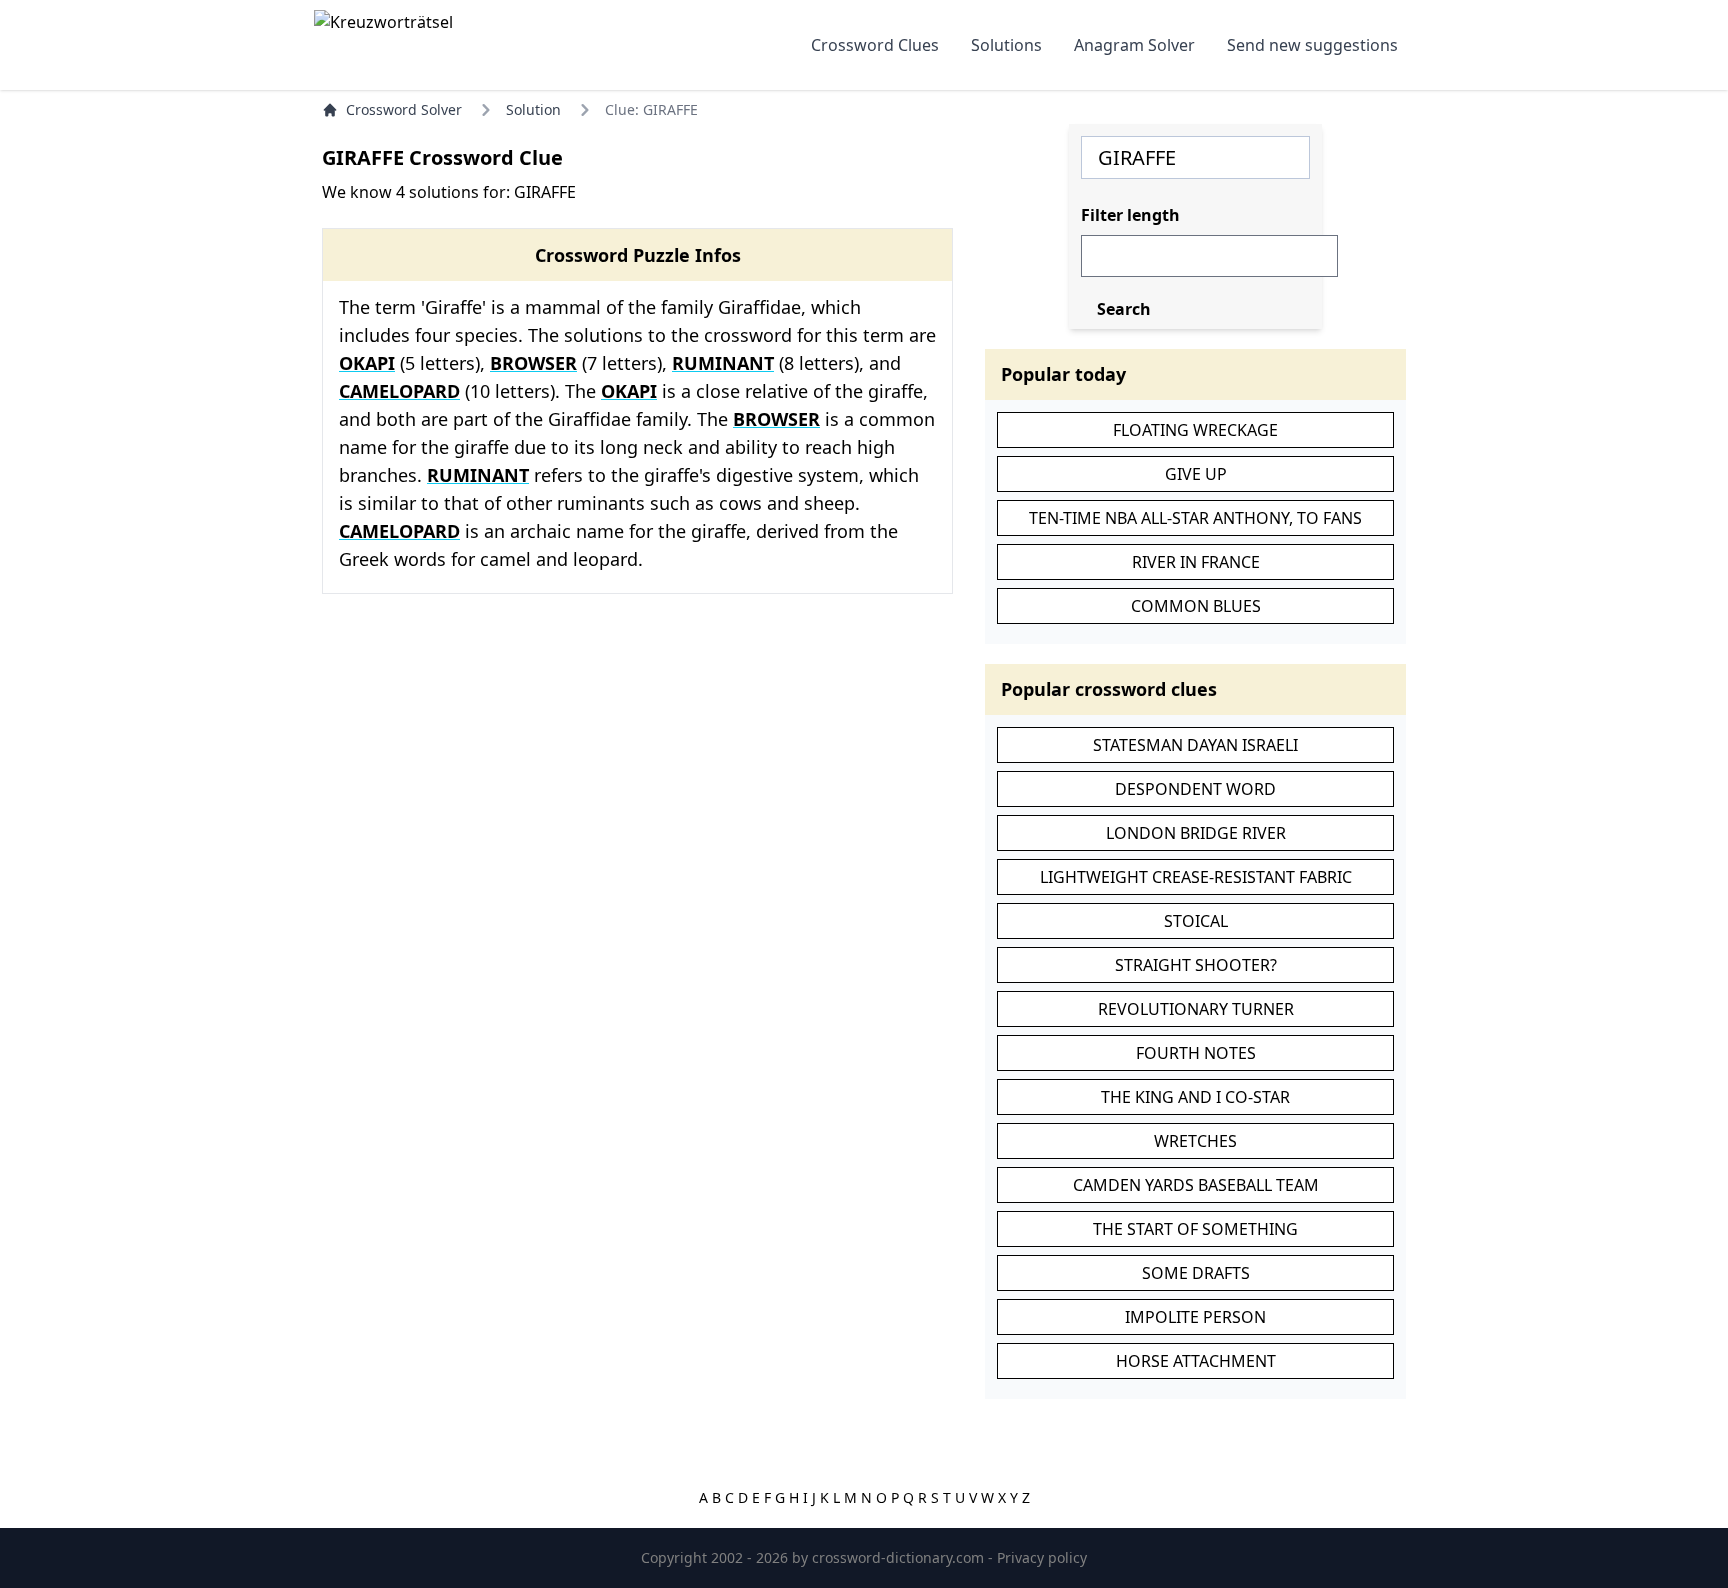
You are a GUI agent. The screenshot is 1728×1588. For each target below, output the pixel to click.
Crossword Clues (875, 45)
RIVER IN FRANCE (1196, 562)
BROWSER (533, 363)
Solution (533, 109)
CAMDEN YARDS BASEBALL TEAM (1196, 1185)
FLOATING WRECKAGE (1195, 430)
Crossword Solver (404, 109)
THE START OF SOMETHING (1195, 1229)
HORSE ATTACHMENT (1196, 1361)
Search (1124, 309)
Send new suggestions (1312, 45)
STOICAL (1196, 921)
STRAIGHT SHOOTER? (1196, 965)
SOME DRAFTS (1196, 1273)
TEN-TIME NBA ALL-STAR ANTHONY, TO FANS (1195, 518)
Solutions (1006, 45)
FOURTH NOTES (1196, 1053)
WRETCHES (1195, 1141)
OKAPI (367, 363)
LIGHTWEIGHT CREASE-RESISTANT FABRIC (1196, 877)
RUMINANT (723, 363)
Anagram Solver (1134, 45)
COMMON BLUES (1196, 606)
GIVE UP (1196, 474)
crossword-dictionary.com (900, 1557)
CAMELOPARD (399, 391)
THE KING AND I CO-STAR (1195, 1097)
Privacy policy (1042, 1557)
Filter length (1130, 215)
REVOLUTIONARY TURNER (1196, 1009)
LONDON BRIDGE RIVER (1196, 833)
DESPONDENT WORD (1195, 789)
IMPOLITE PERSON (1195, 1317)
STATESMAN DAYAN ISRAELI (1195, 745)
